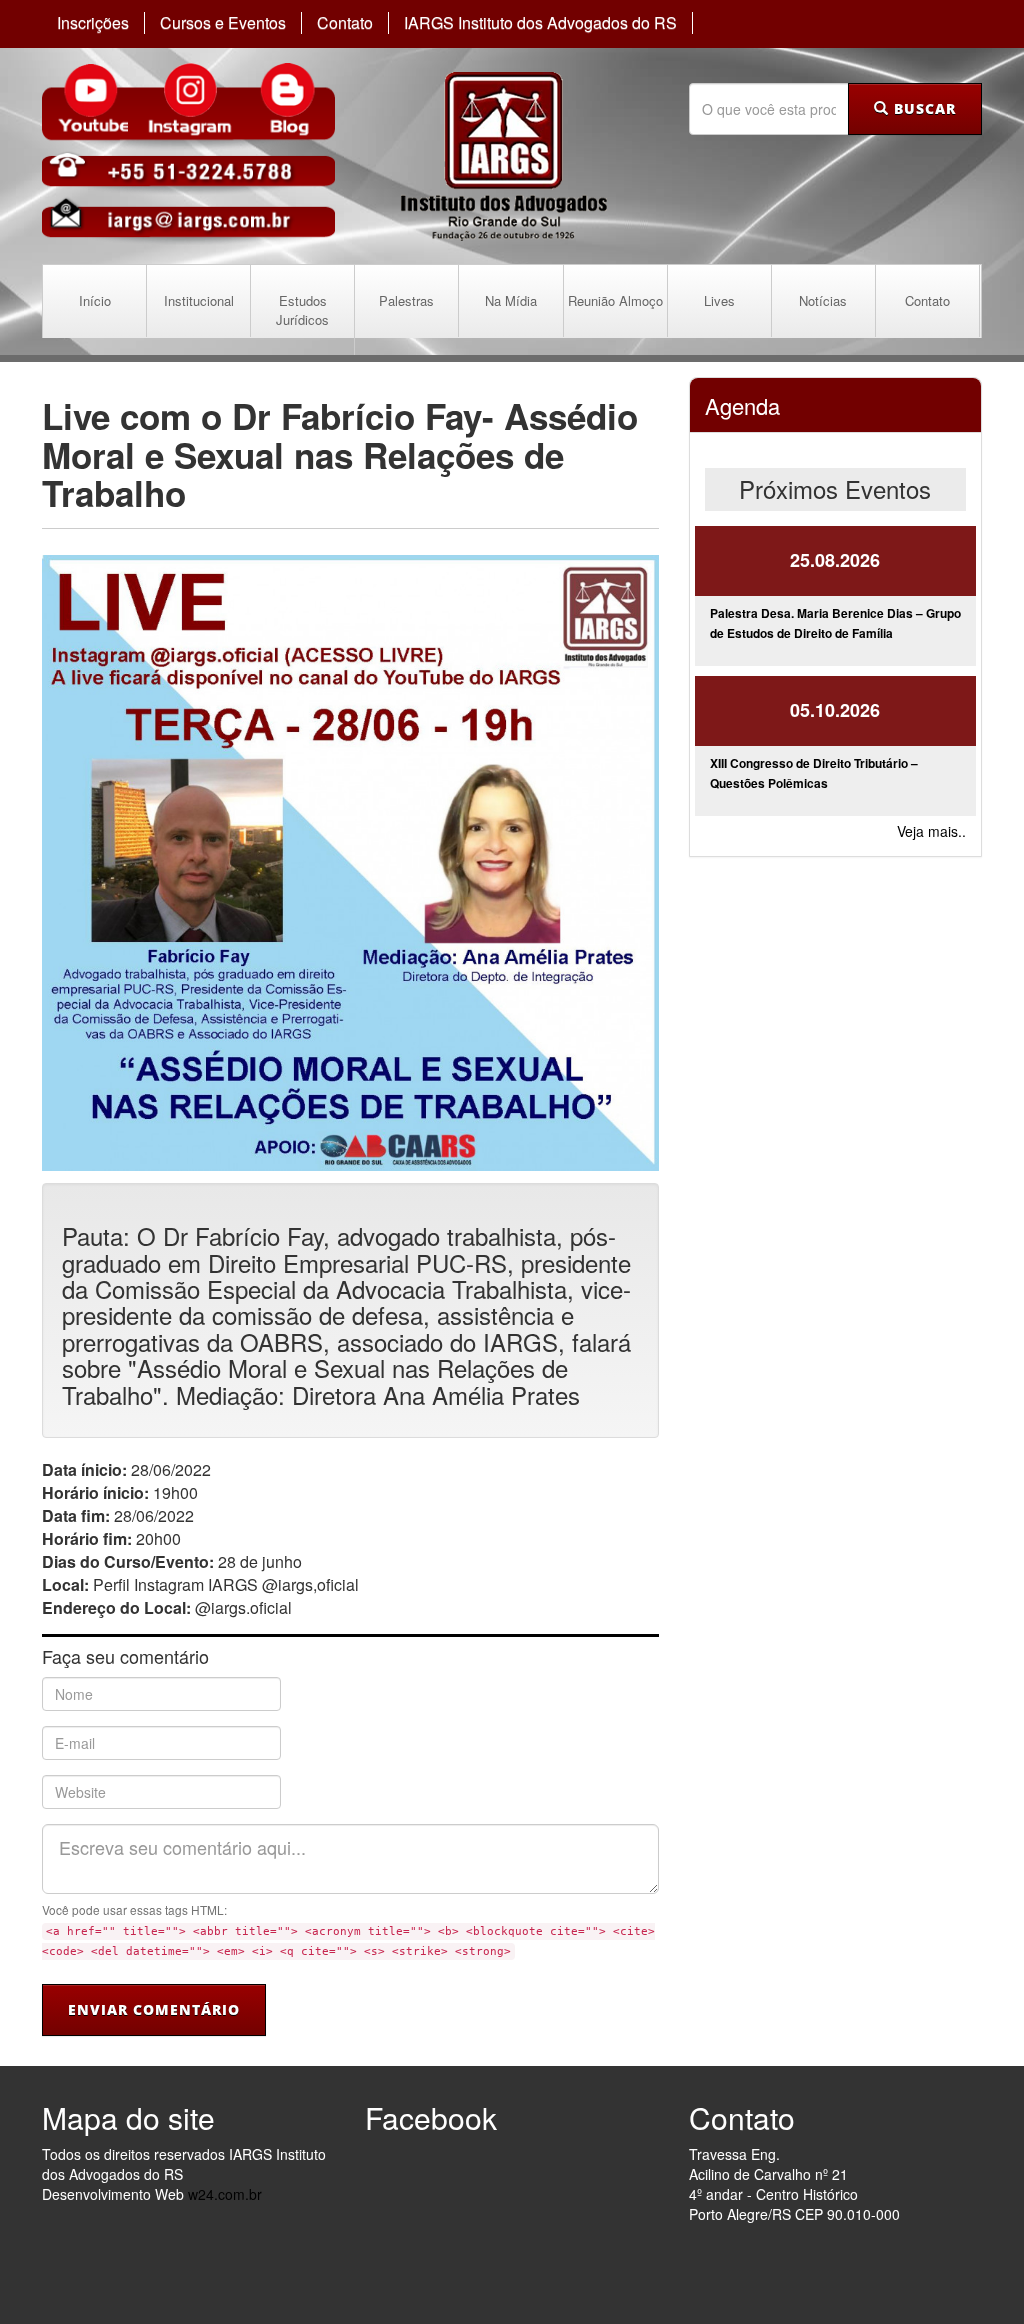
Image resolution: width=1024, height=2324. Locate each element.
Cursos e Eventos (223, 23)
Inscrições (93, 23)
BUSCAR (922, 108)
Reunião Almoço (615, 300)
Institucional (199, 300)
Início (95, 300)
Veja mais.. (931, 831)
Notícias (823, 300)
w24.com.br (225, 2194)
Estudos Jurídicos (302, 310)
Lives (719, 300)
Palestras (406, 300)
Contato (345, 23)
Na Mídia (511, 300)
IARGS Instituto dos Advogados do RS (540, 23)
